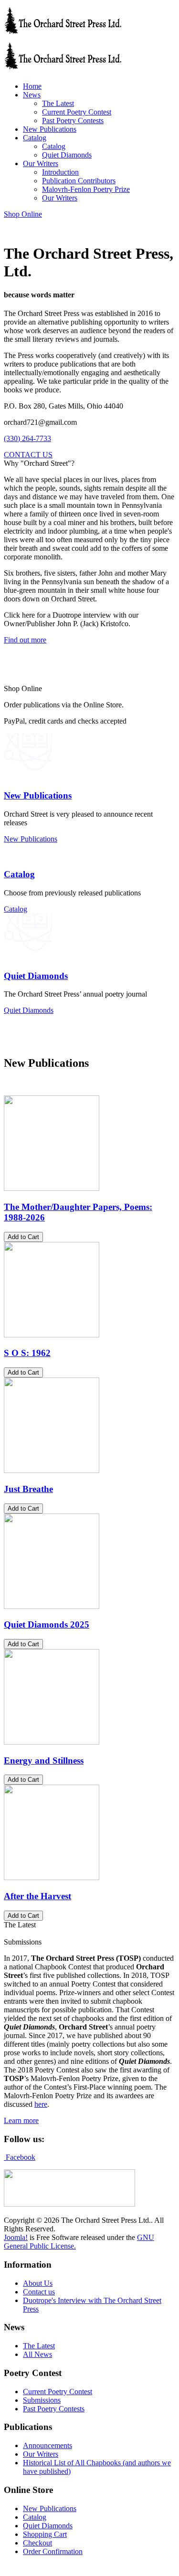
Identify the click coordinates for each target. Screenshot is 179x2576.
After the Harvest (37, 1896)
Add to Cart (23, 1237)
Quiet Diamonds (36, 976)
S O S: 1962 (27, 1353)
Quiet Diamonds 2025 (47, 1624)
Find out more (25, 640)
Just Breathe (28, 1489)
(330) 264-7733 (27, 438)
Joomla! (16, 2237)
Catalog (19, 874)
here (41, 2104)
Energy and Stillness (44, 1761)
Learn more (21, 2120)
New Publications (38, 795)
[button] (32, 95)
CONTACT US (28, 455)
